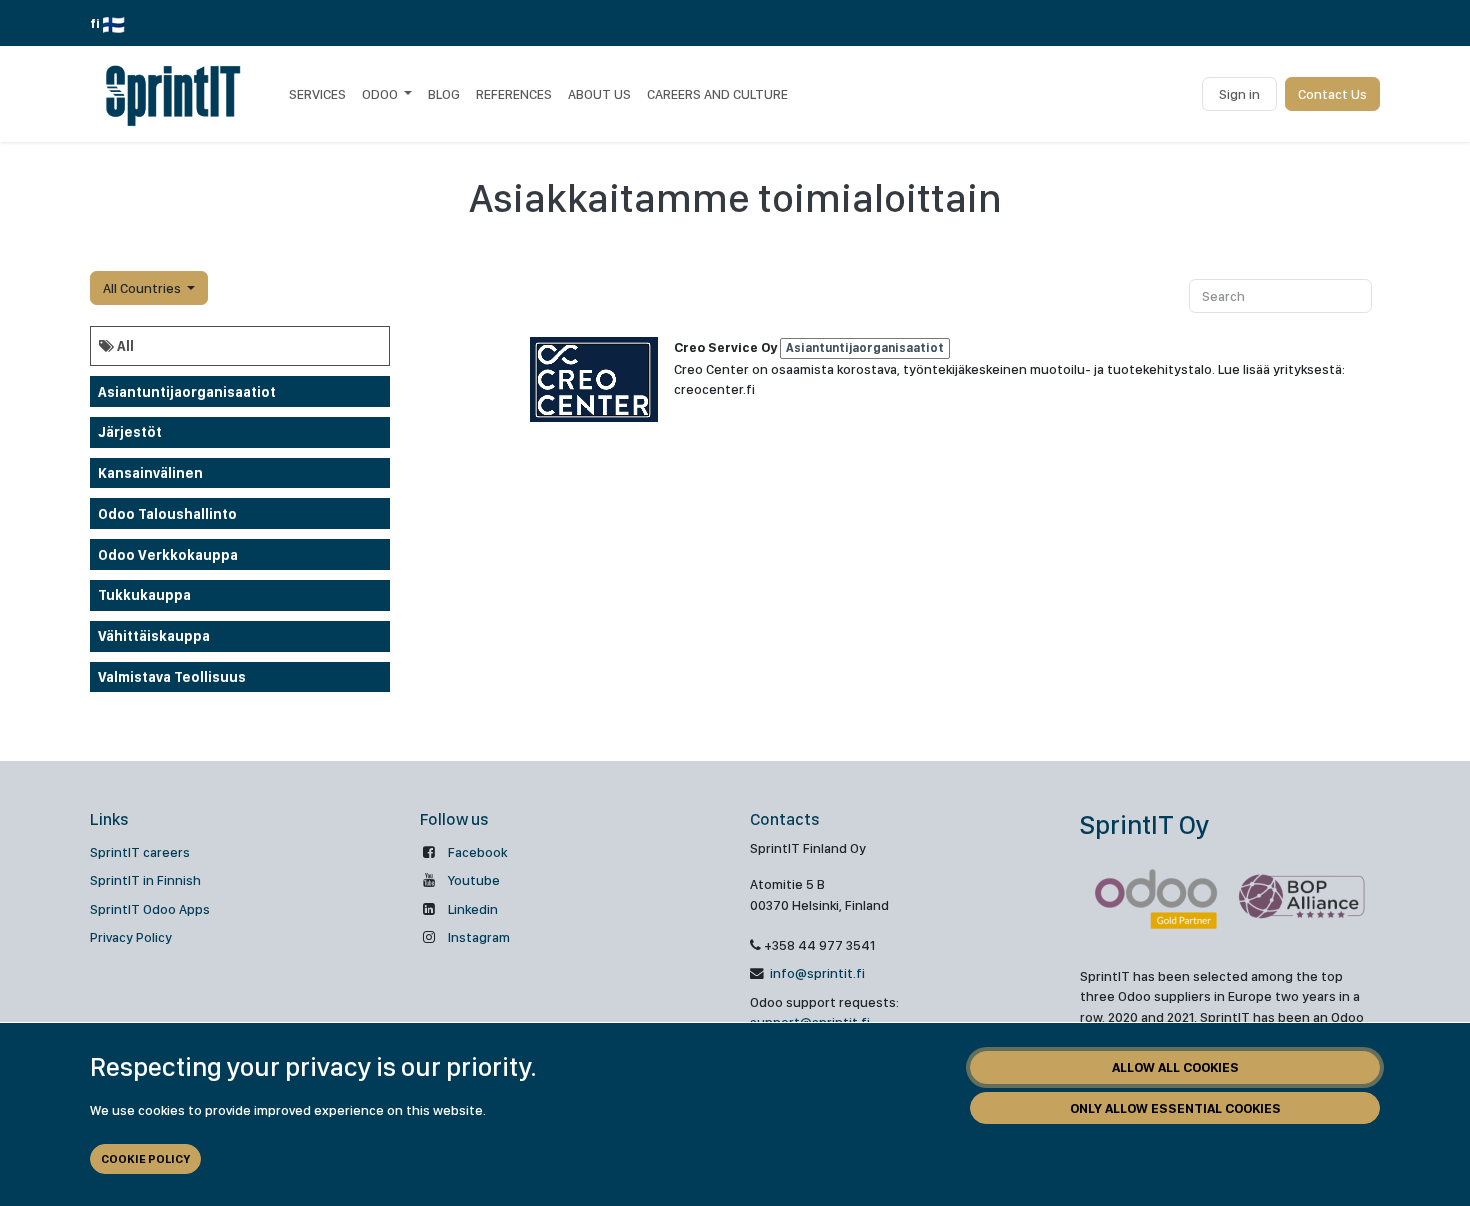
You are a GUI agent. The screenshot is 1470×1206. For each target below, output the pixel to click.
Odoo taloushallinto (167, 514)
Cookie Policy (145, 1159)
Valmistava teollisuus (172, 677)
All (124, 346)
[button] (149, 288)
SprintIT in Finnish (145, 880)
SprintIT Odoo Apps (150, 909)
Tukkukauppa (144, 595)
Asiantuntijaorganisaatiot (187, 392)
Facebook (477, 852)
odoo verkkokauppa (168, 555)
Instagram (479, 937)
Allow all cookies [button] (1175, 1067)
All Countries (142, 288)
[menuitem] (317, 94)
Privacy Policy (131, 937)
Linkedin (473, 909)
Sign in (1239, 94)
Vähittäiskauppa (154, 636)
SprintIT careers (140, 852)
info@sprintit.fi (816, 973)
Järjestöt (130, 432)
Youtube (474, 880)
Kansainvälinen (150, 473)
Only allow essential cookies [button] (1175, 1108)
